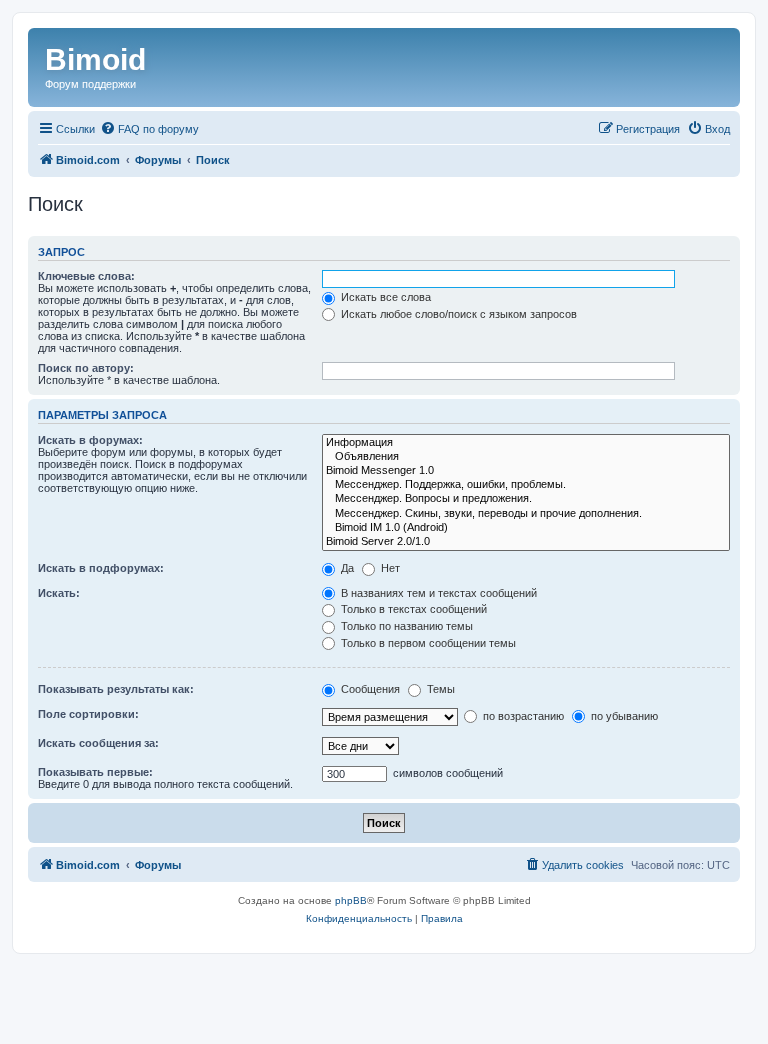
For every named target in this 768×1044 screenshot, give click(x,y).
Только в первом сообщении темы (427, 643)
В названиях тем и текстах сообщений (437, 593)
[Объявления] (526, 457)
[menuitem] (149, 129)
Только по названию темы (405, 626)
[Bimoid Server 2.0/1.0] (526, 542)
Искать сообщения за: (98, 743)
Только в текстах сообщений (412, 609)
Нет (389, 568)
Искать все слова (384, 297)
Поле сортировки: (88, 714)
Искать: (59, 593)
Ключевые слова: (86, 276)
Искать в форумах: (90, 440)
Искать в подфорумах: (101, 568)
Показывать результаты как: (116, 689)
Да (346, 568)
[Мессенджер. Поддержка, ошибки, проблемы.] (526, 485)
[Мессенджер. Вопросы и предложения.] (526, 499)
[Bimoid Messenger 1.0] (526, 471)
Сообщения (369, 689)
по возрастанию (522, 716)
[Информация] (526, 443)
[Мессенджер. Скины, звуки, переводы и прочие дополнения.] (526, 514)
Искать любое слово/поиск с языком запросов (457, 314)
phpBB (351, 900)
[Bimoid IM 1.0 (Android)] (526, 528)
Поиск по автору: (86, 368)
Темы (439, 689)
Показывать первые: (95, 772)
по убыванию (623, 716)
